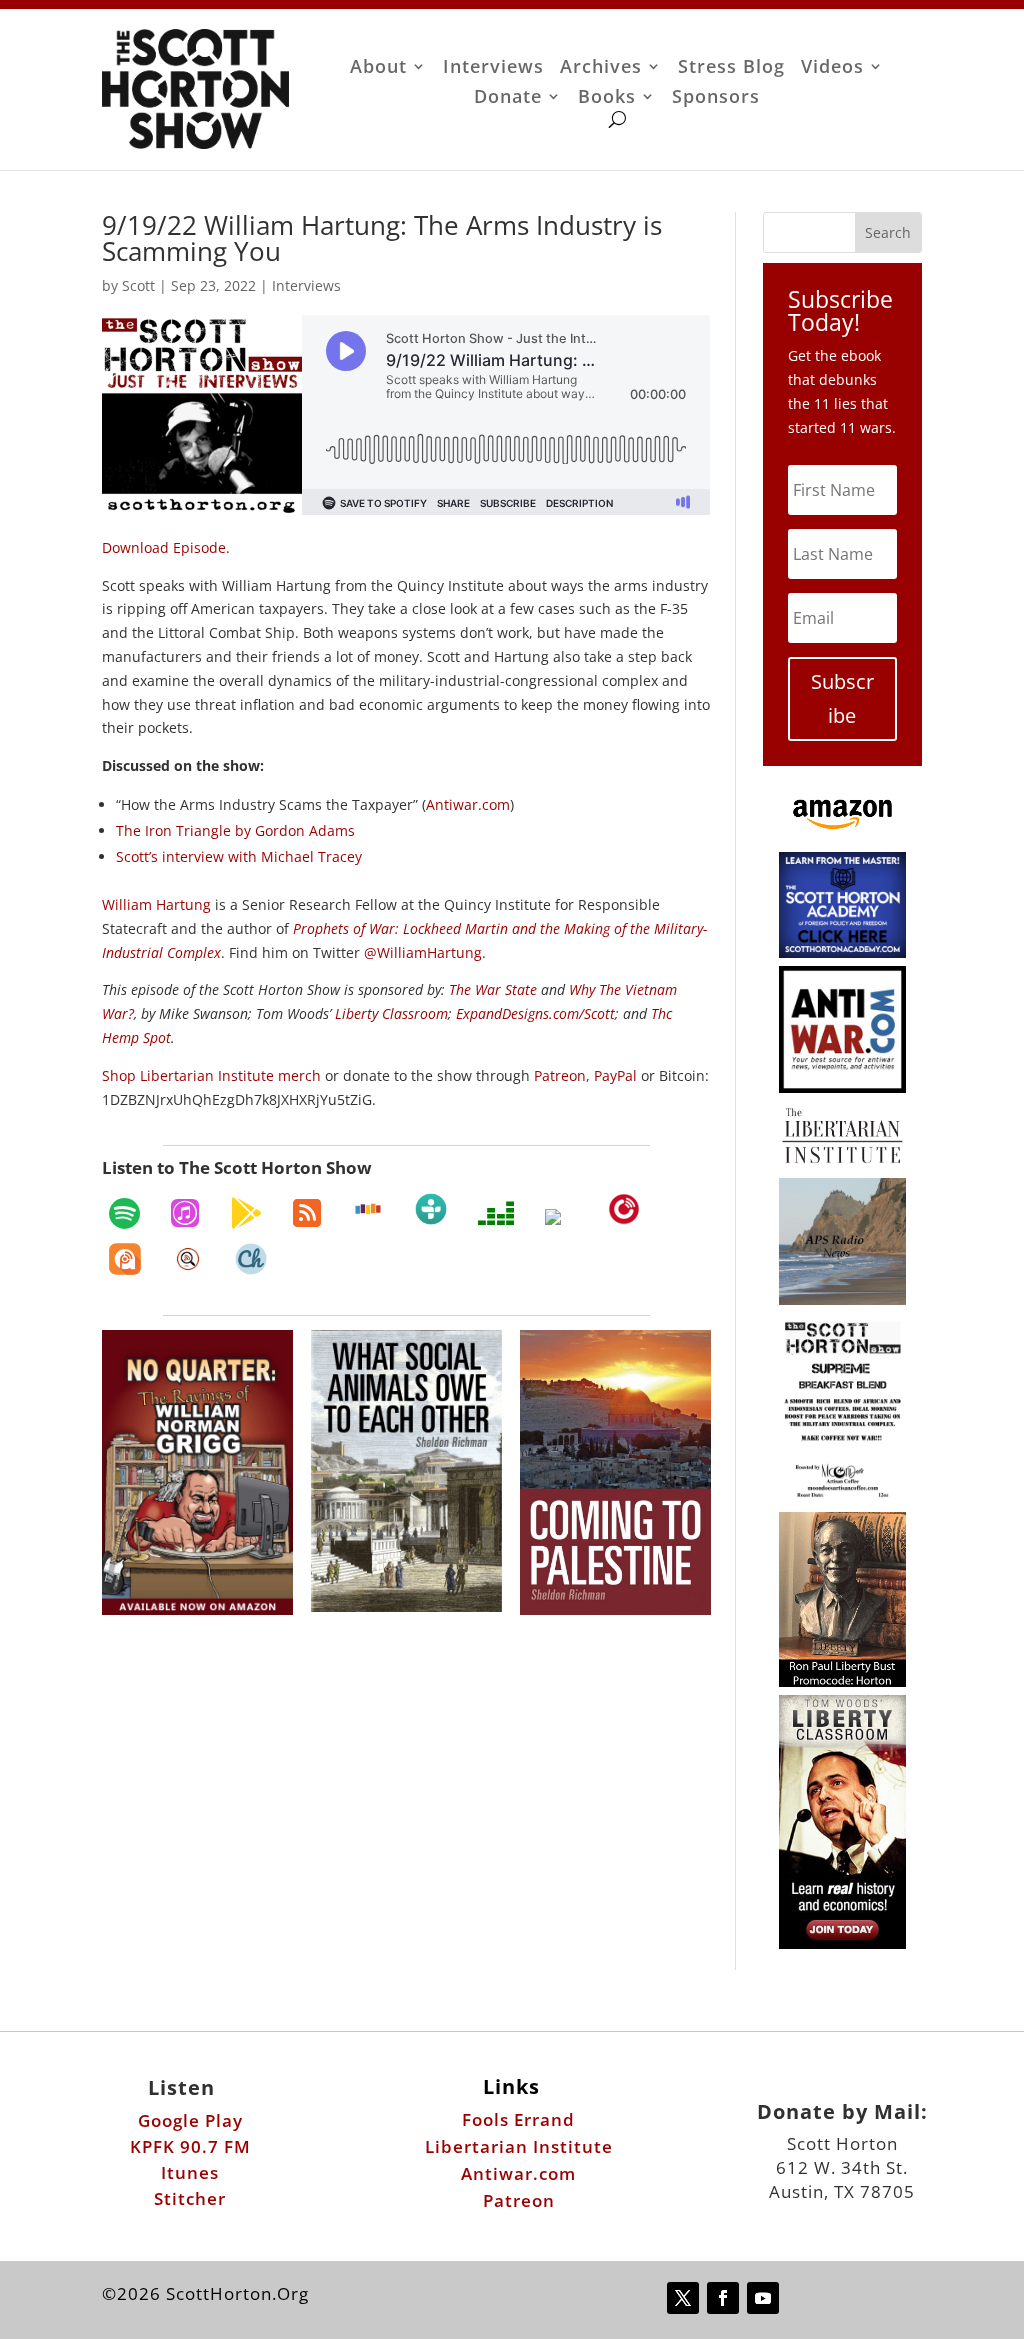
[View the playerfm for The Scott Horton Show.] (624, 1209)
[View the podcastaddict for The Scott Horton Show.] (125, 1259)
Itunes (190, 2172)
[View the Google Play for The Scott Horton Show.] (246, 1213)
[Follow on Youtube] (763, 2298)
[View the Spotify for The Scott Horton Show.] (124, 1213)
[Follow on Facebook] (723, 2298)
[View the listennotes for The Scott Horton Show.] (188, 1259)
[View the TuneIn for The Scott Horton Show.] (431, 1209)
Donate (508, 98)
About (378, 68)
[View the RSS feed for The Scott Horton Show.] (307, 1213)
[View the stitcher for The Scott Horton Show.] (368, 1209)
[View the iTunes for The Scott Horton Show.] (185, 1213)
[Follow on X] (683, 2298)
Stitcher (190, 2198)
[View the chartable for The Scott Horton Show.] (251, 1259)
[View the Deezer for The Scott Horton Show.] (496, 1213)
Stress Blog (731, 68)
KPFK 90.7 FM (190, 2146)
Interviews (493, 68)
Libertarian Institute (519, 2146)
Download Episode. (166, 547)
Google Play (190, 2120)
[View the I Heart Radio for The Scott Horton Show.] (561, 1217)
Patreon (519, 2200)
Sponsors (716, 98)
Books (607, 98)
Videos (832, 68)
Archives (601, 68)
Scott (138, 285)
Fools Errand (518, 2119)
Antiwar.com (518, 2173)
